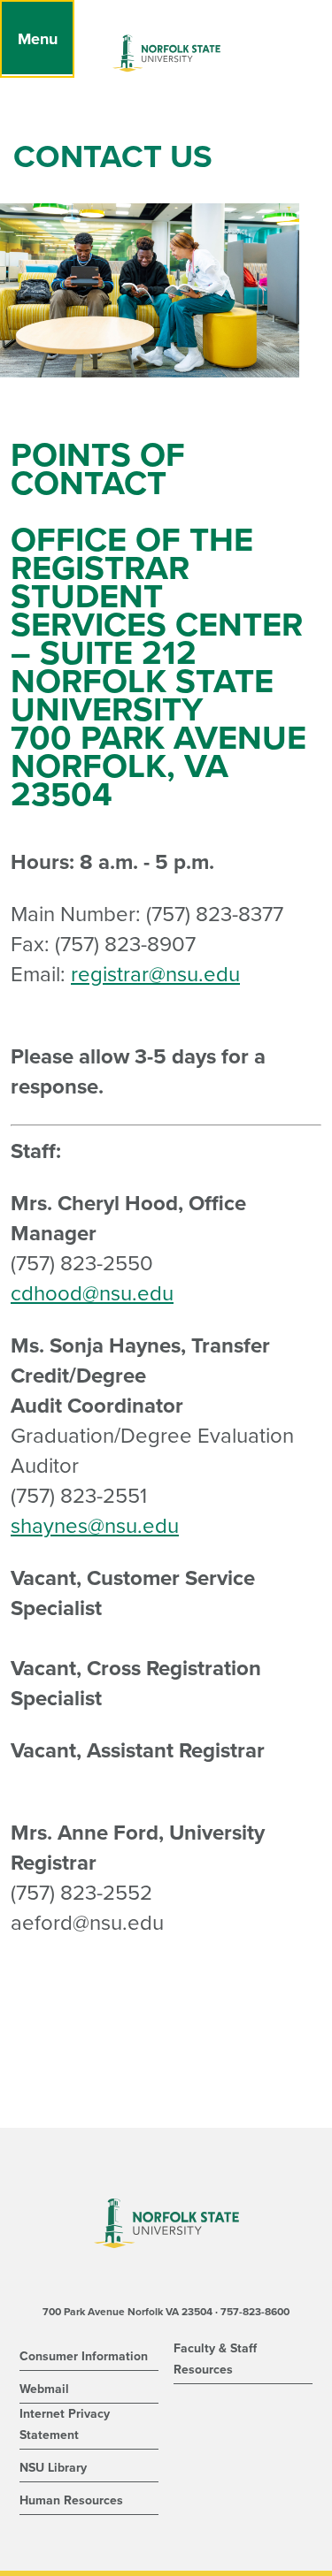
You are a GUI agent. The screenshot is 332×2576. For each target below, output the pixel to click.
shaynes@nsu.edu (95, 1526)
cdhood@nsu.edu (92, 1294)
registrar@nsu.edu (155, 975)
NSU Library (53, 2468)
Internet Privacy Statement (65, 2424)
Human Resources (71, 2500)
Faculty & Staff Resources (215, 2359)
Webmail (44, 2389)
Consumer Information (84, 2356)
